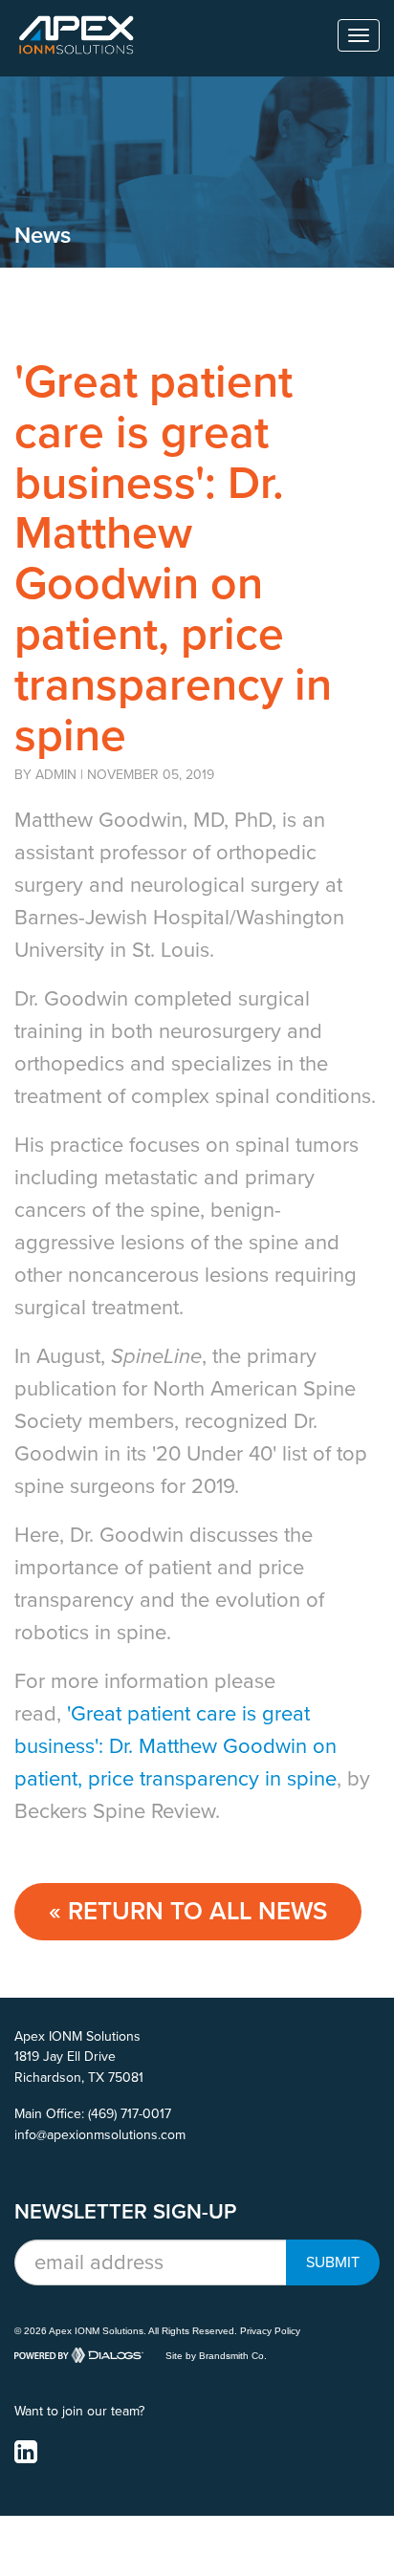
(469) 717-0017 (130, 2114)
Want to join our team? (79, 2411)
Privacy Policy (270, 2331)
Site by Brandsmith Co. (216, 2356)
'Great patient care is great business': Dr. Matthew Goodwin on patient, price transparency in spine (175, 1746)
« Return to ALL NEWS (188, 1911)
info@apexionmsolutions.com (100, 2135)
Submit (333, 2262)
